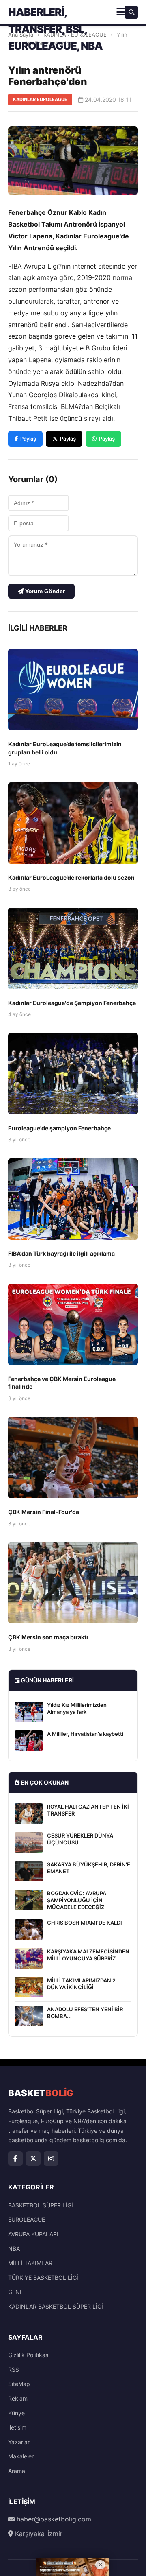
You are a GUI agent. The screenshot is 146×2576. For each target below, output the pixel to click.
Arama (17, 2471)
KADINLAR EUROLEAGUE (40, 99)
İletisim (17, 2427)
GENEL (17, 2292)
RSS (14, 2370)
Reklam (18, 2398)
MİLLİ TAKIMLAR (30, 2263)
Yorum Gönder (44, 591)
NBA (14, 2249)
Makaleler (21, 2456)
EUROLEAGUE (27, 2219)
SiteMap (19, 2384)
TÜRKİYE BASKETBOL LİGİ (43, 2278)
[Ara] (131, 12)
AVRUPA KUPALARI (33, 2234)
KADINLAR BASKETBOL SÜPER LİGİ (56, 2306)
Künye (16, 2413)
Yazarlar (19, 2442)
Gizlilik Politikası (29, 2355)
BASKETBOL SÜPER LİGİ (41, 2205)
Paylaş (28, 439)
